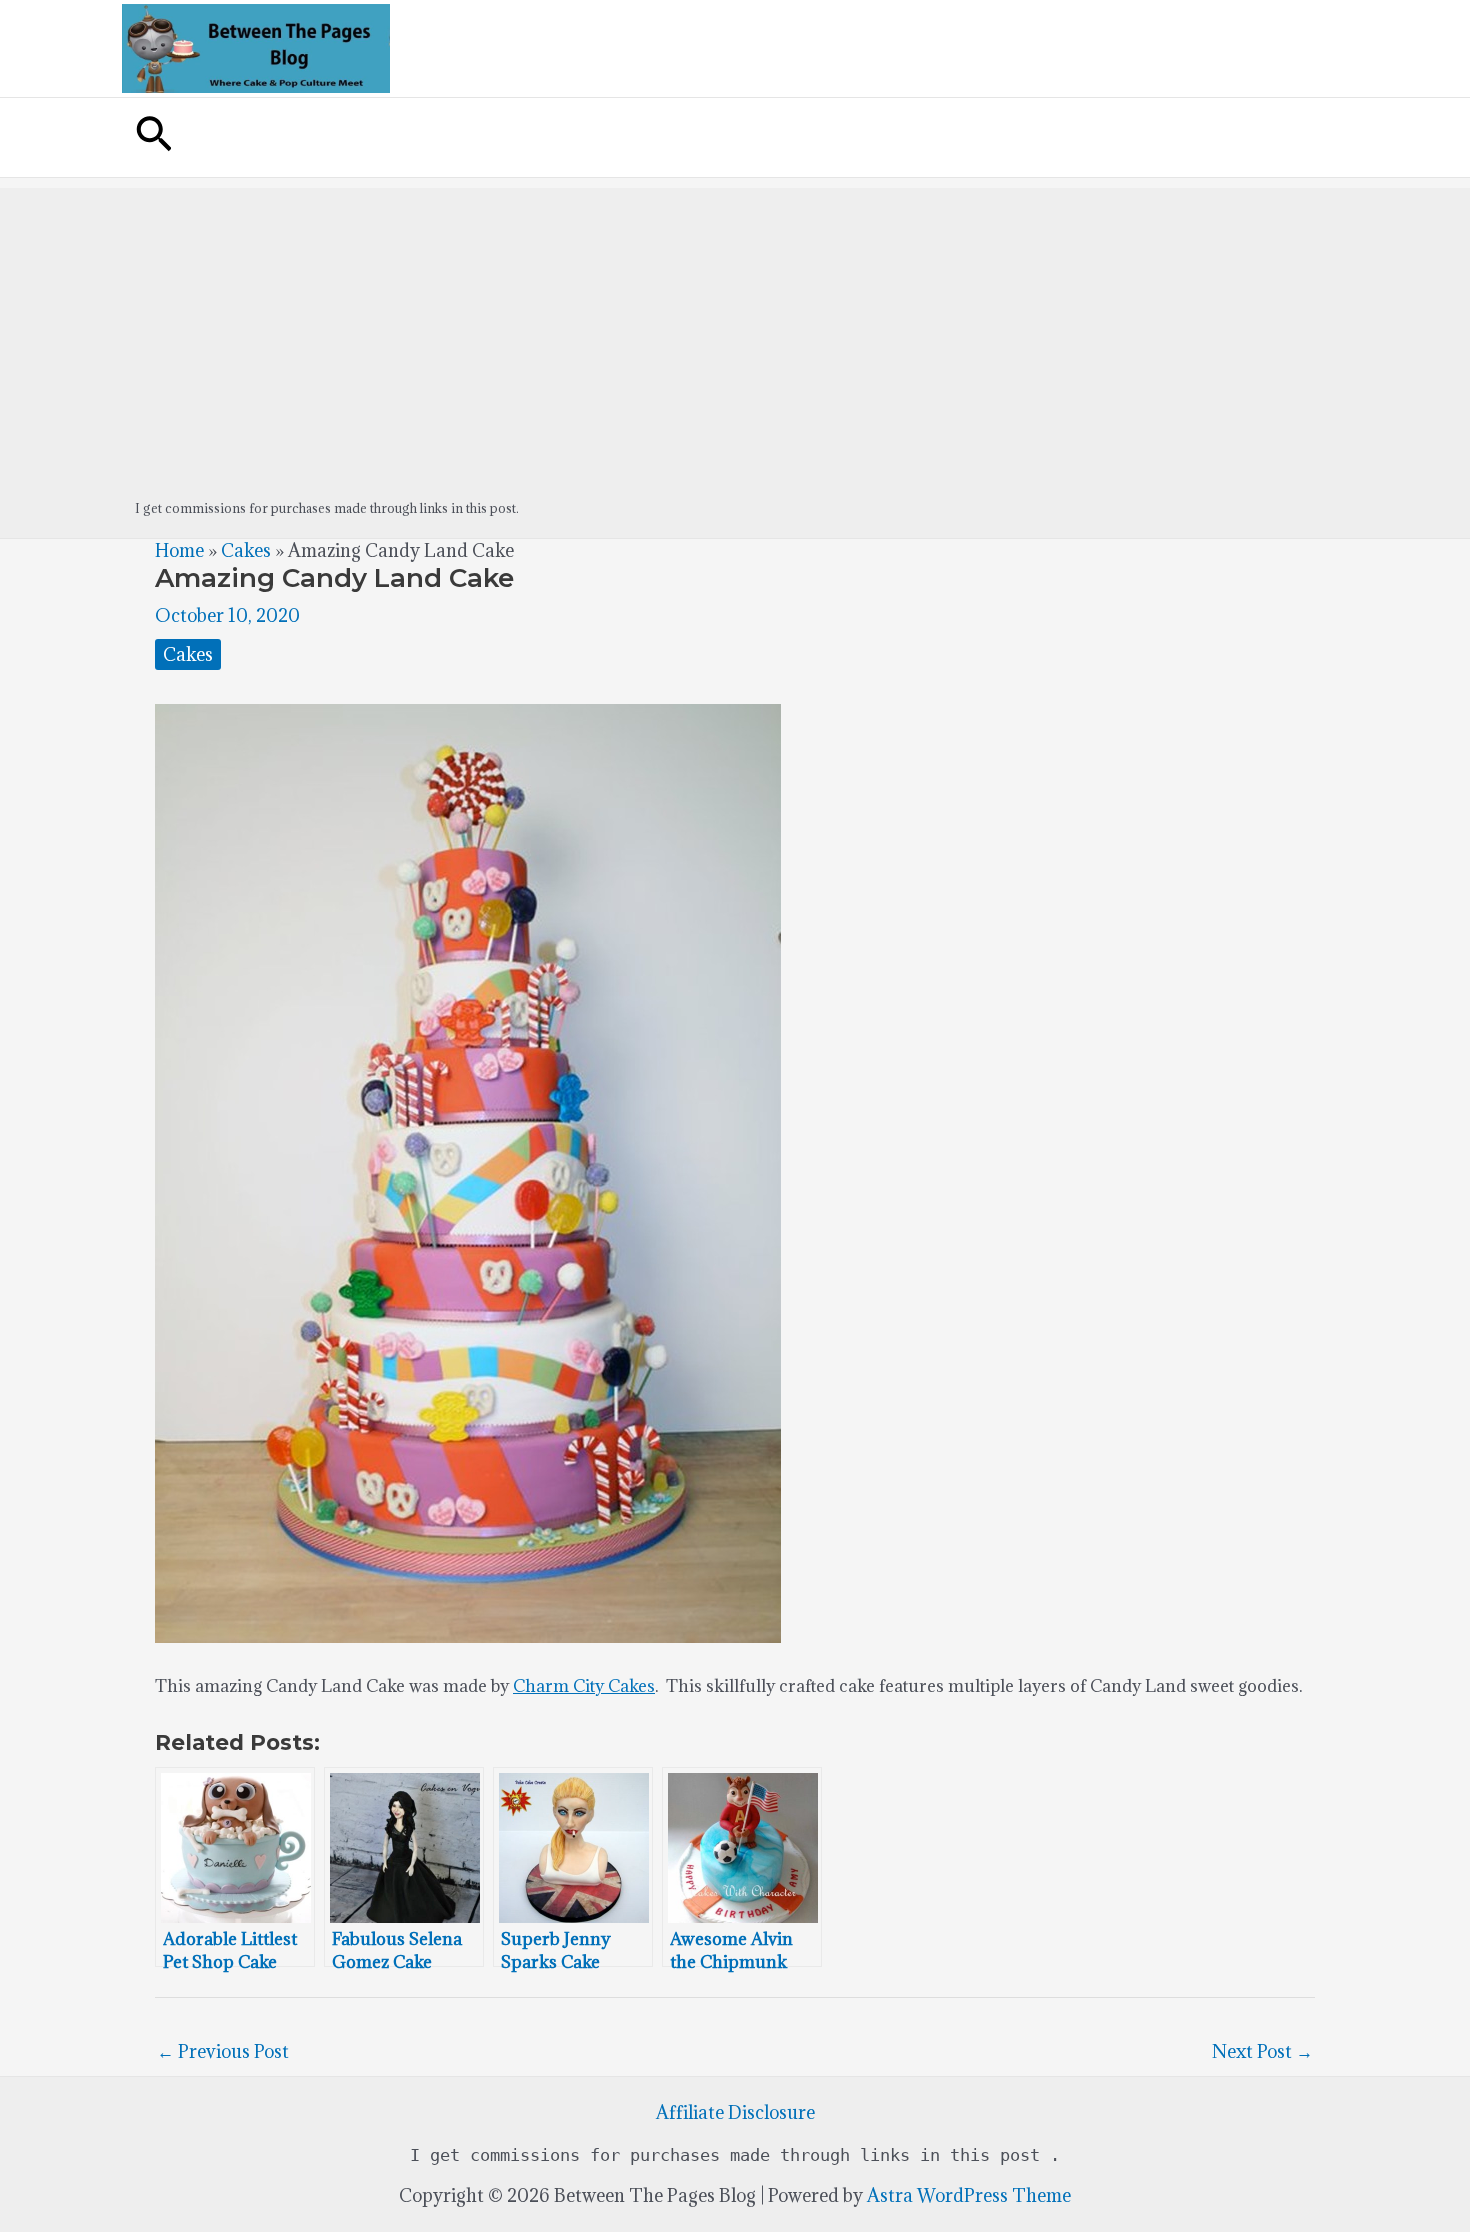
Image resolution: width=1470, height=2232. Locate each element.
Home (179, 550)
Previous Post (223, 2051)
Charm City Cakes (584, 1686)
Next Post (1262, 2051)
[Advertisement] (735, 328)
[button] (154, 137)
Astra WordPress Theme (969, 2195)
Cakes (246, 550)
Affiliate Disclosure (735, 2112)
